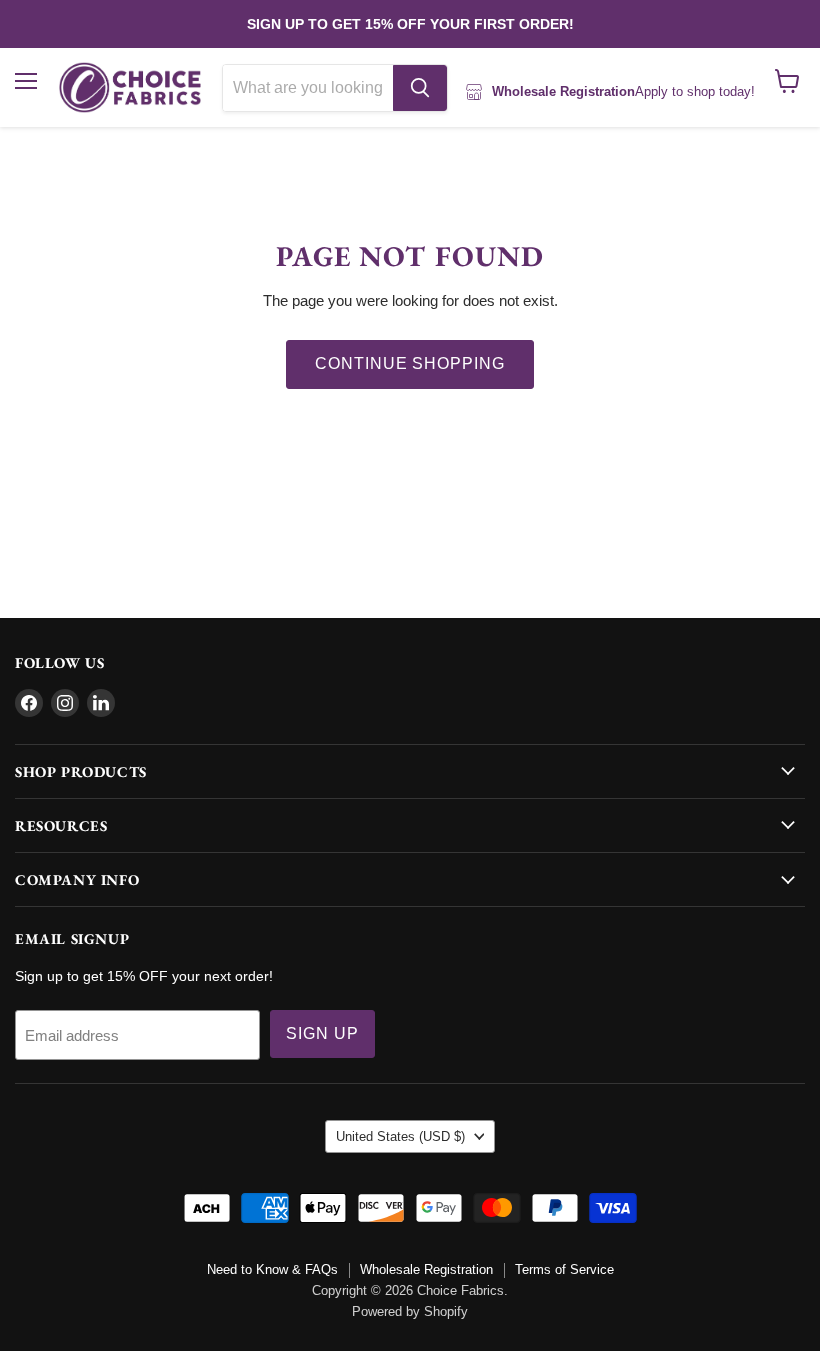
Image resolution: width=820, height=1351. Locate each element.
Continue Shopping (410, 363)
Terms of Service (564, 1269)
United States (400, 1136)
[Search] (420, 88)
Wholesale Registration (426, 1269)
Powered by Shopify (410, 1311)
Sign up (322, 1033)
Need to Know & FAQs (272, 1269)
